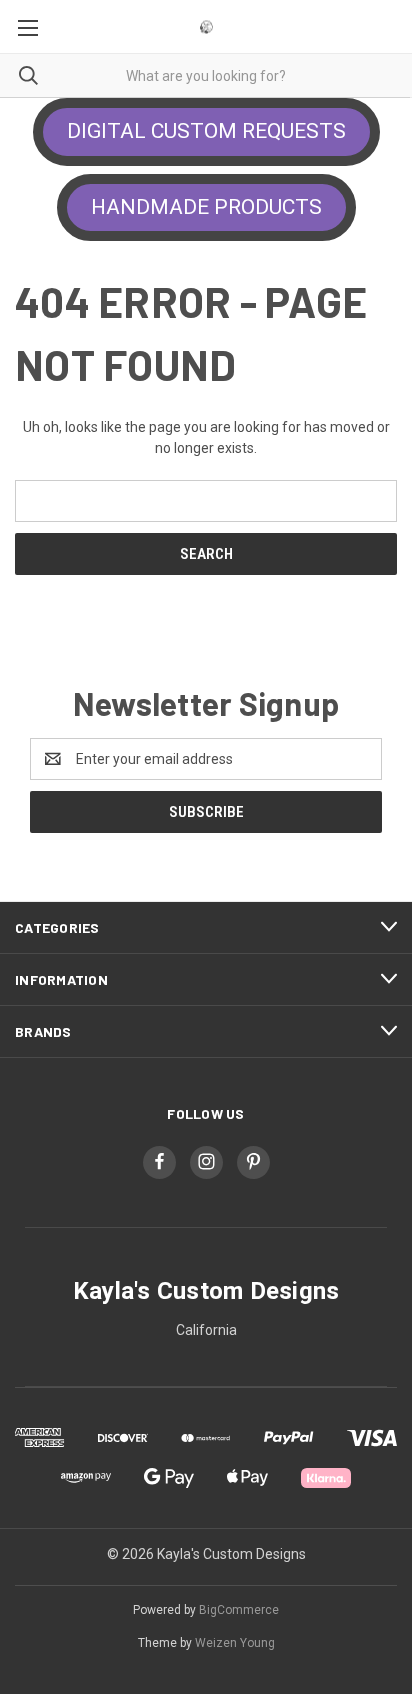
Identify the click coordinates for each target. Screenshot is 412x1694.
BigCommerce (239, 1610)
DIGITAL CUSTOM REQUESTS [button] (206, 131)
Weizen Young (235, 1643)
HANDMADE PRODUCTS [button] (206, 207)
